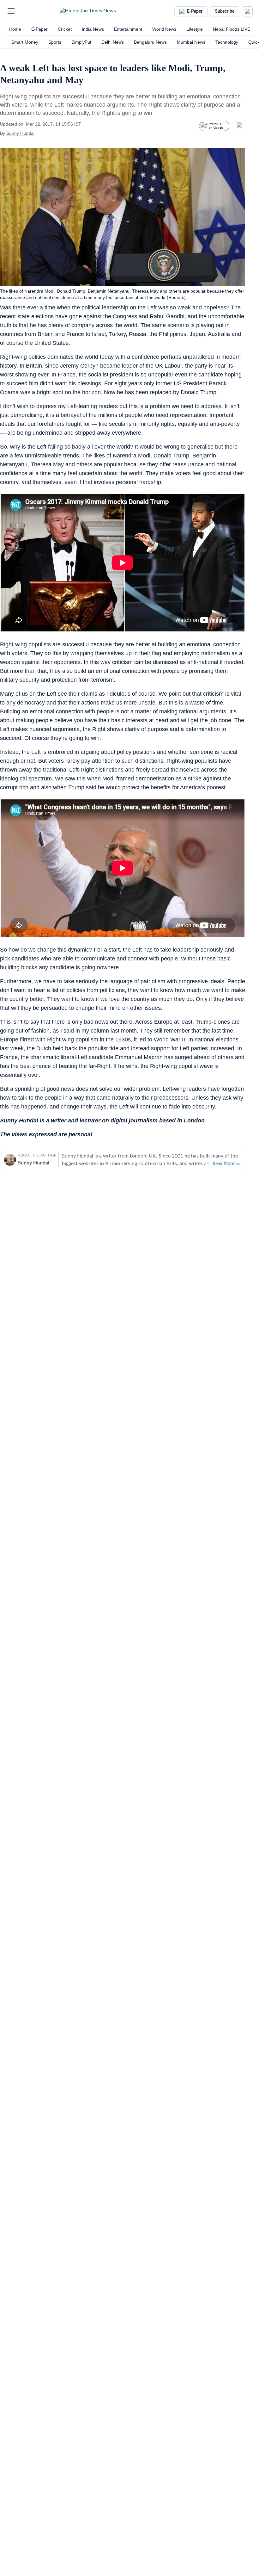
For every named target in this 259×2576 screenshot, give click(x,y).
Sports (55, 42)
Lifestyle (195, 29)
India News (93, 29)
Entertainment (128, 29)
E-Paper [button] (195, 11)
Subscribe (225, 11)
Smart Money (25, 42)
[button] (11, 11)
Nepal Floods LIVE (232, 29)
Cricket (65, 29)
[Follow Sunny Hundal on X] (42, 133)
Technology (227, 42)
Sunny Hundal (20, 133)
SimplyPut (81, 42)
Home (15, 29)
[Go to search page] (23, 11)
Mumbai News (191, 42)
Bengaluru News (150, 42)
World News (164, 29)
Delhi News (113, 42)
